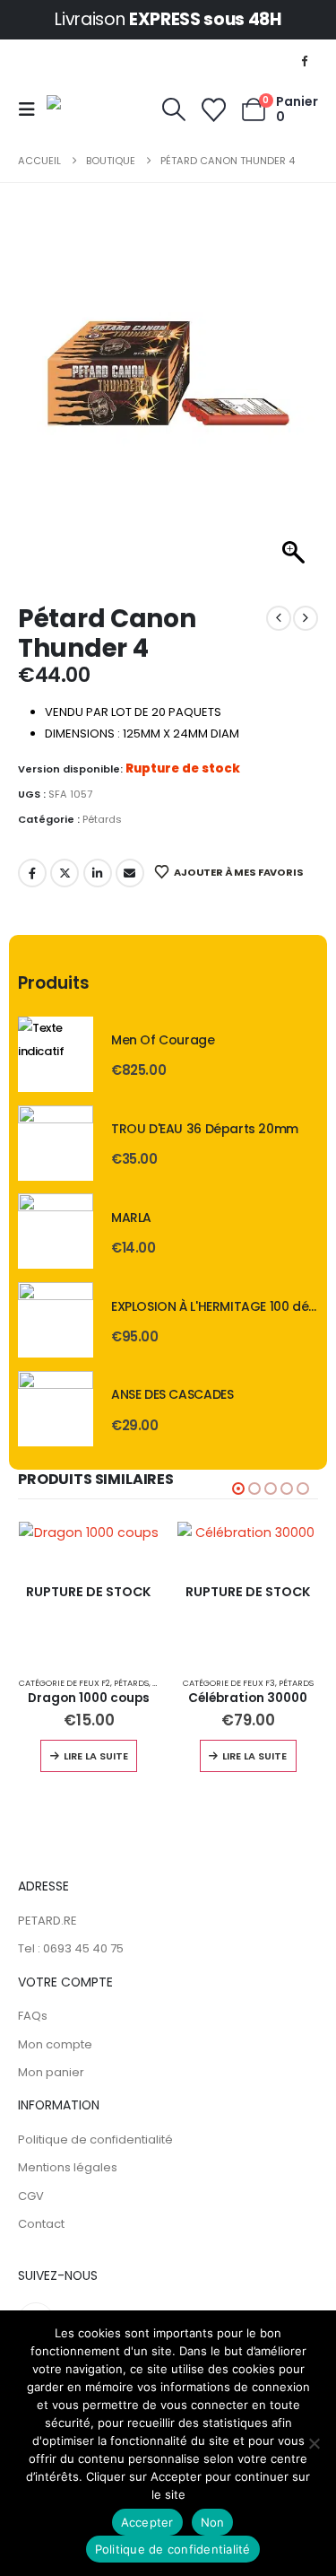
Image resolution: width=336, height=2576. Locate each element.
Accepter (147, 2522)
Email (130, 873)
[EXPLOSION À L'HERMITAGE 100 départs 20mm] (56, 1320)
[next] (306, 618)
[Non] (314, 2443)
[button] (32, 109)
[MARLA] (56, 1231)
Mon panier (51, 2072)
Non (213, 2522)
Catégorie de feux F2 (65, 1683)
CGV (31, 2196)
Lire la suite (96, 1756)
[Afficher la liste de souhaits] (213, 110)
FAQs (33, 2016)
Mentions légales (68, 2167)
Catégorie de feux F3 (229, 1683)
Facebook (32, 873)
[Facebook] (305, 60)
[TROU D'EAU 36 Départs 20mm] (56, 1143)
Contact (41, 2224)
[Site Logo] (92, 109)
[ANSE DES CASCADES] (56, 1409)
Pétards (102, 819)
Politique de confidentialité (95, 2139)
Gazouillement (65, 873)
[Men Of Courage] (56, 1054)
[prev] (279, 618)
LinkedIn (98, 873)
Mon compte (55, 2044)
